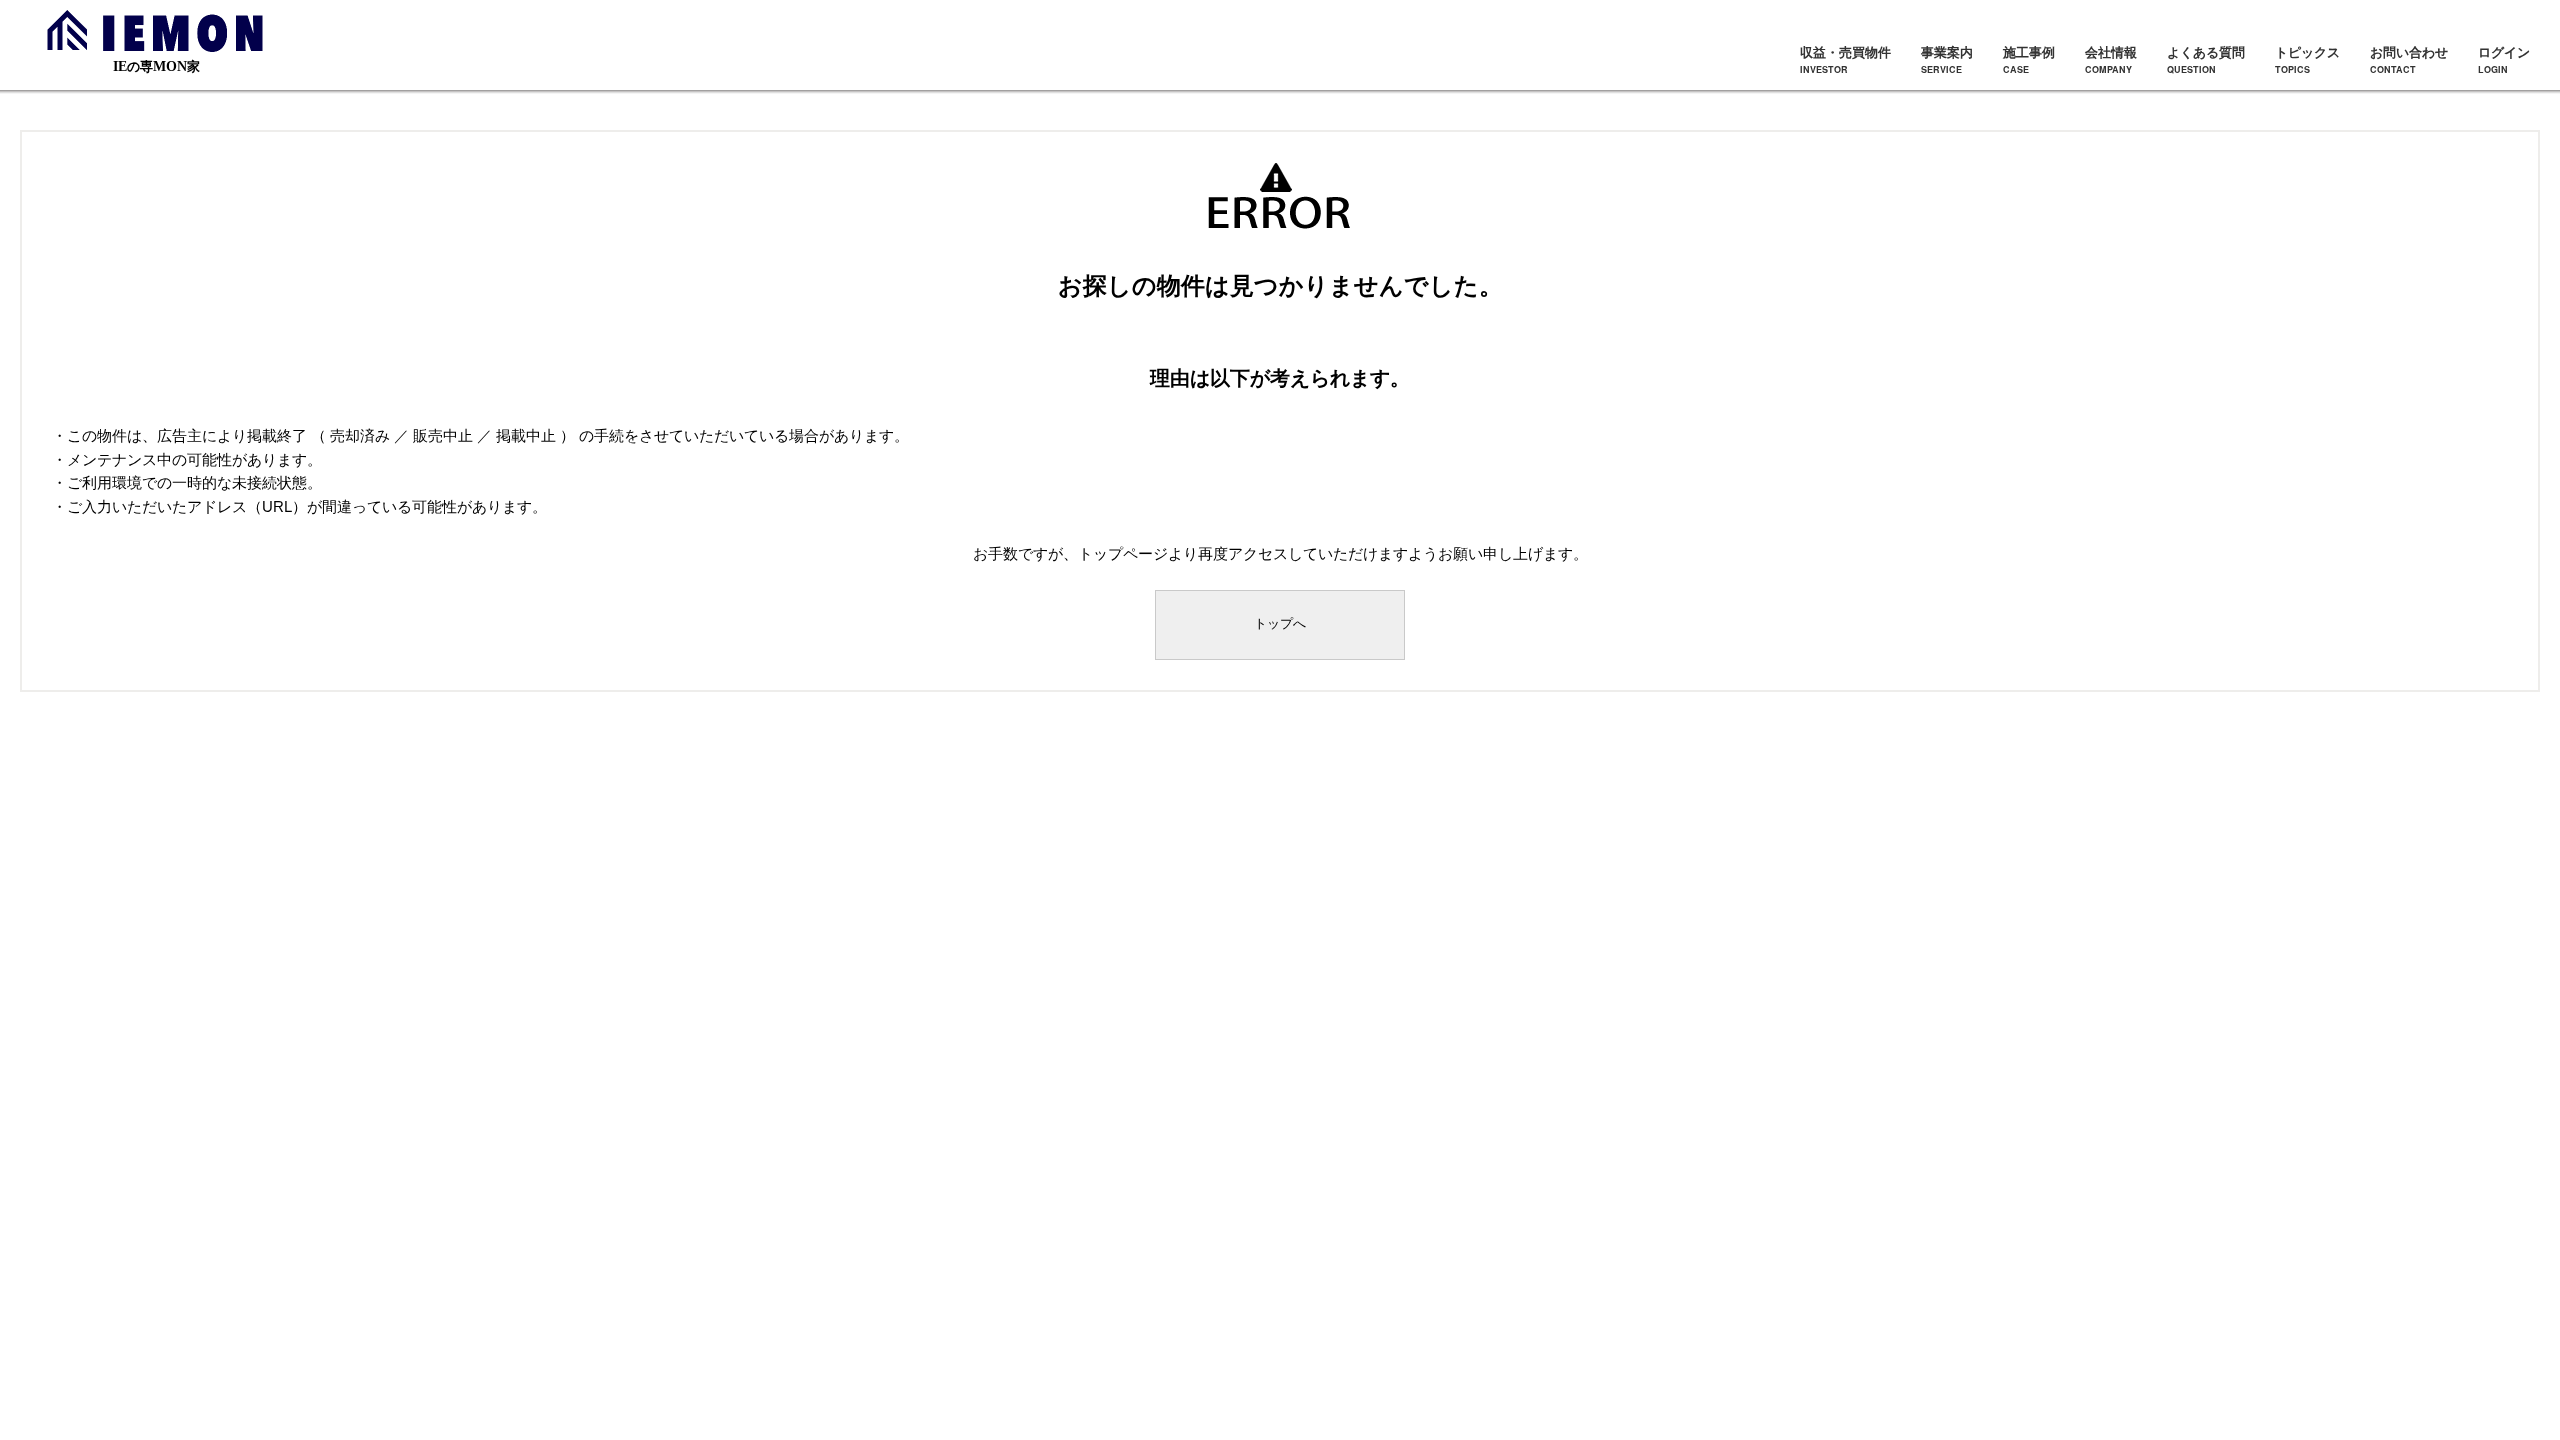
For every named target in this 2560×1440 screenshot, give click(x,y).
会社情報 (2111, 59)
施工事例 (2029, 59)
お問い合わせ (2409, 59)
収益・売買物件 (1845, 59)
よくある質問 (2206, 59)
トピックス (2307, 59)
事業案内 (1947, 59)
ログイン (2504, 59)
